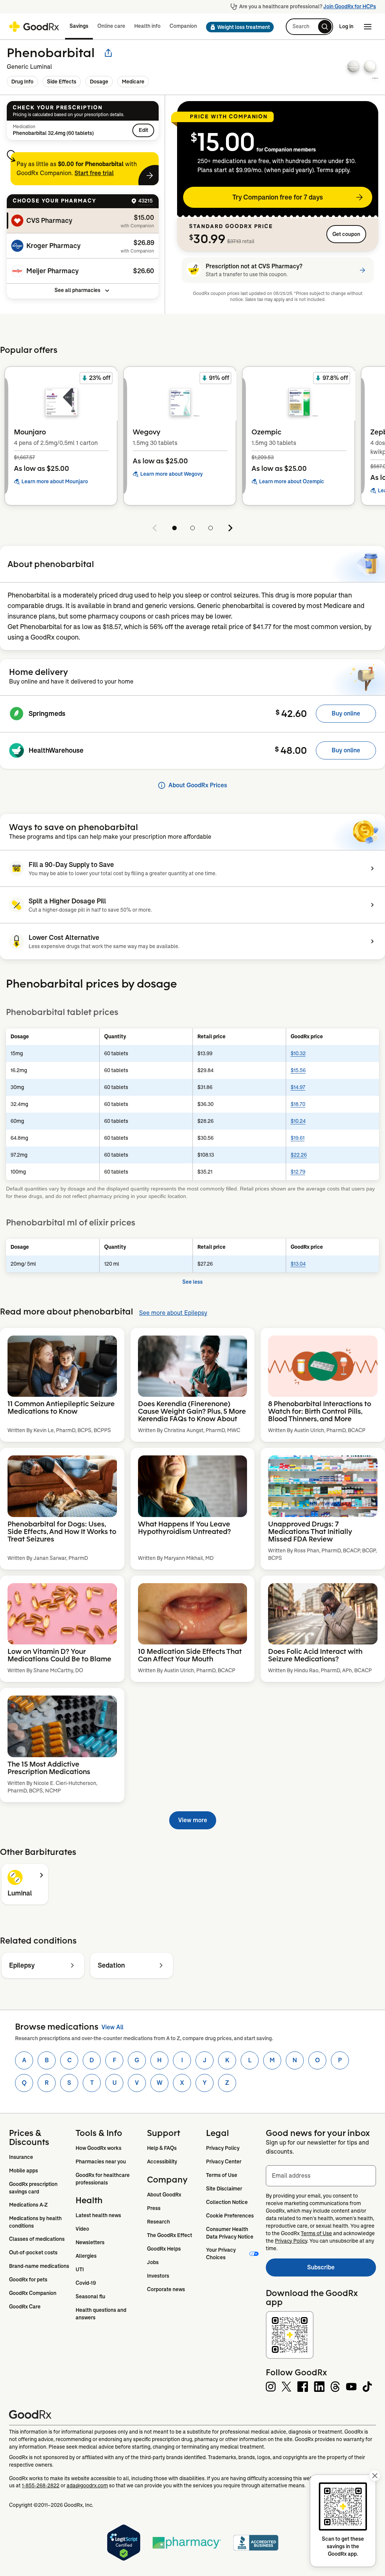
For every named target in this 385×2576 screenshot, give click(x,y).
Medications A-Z (28, 2205)
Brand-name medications (39, 2266)
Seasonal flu (90, 2296)
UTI (80, 2269)
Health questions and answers (102, 2314)
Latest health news (98, 2215)
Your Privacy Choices (221, 2254)
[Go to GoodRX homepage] (34, 27)
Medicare (133, 82)
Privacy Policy (223, 2148)
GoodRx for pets (28, 2280)
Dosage (99, 82)
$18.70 (298, 1104)
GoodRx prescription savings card (34, 2188)
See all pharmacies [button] (77, 290)
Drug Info (22, 82)
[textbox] (321, 2176)
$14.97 (298, 1087)
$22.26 (299, 1155)
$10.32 (298, 1053)
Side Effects (62, 82)
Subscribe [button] (342, 2270)
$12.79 (298, 1172)
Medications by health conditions (36, 2222)
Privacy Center (224, 2162)
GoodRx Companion (33, 2293)
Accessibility (162, 2162)
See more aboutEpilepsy (173, 1313)
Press (154, 2208)
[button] (238, 27)
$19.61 (298, 1138)
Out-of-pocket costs (33, 2252)
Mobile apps (23, 2171)
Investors (158, 2276)
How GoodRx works (99, 2148)
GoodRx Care (25, 2307)
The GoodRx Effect (170, 2235)
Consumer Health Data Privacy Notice (230, 2233)
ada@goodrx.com (87, 2485)
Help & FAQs (162, 2148)
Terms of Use (222, 2175)
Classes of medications (37, 2239)
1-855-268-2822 (41, 2485)
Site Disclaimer (224, 2189)
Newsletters (90, 2242)
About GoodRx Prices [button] (198, 785)
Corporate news (166, 2289)
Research (158, 2222)
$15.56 (298, 1070)
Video (82, 2229)
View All (112, 2027)
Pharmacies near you (101, 2162)
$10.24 (298, 1121)
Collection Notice (227, 2202)
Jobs (153, 2262)
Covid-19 (86, 2283)
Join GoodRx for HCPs (350, 6)
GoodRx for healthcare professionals (103, 2179)
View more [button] (193, 1820)
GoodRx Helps (164, 2249)
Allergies (86, 2256)
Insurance (21, 2157)
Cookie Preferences (230, 2216)
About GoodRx (164, 2195)
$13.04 (298, 1264)
